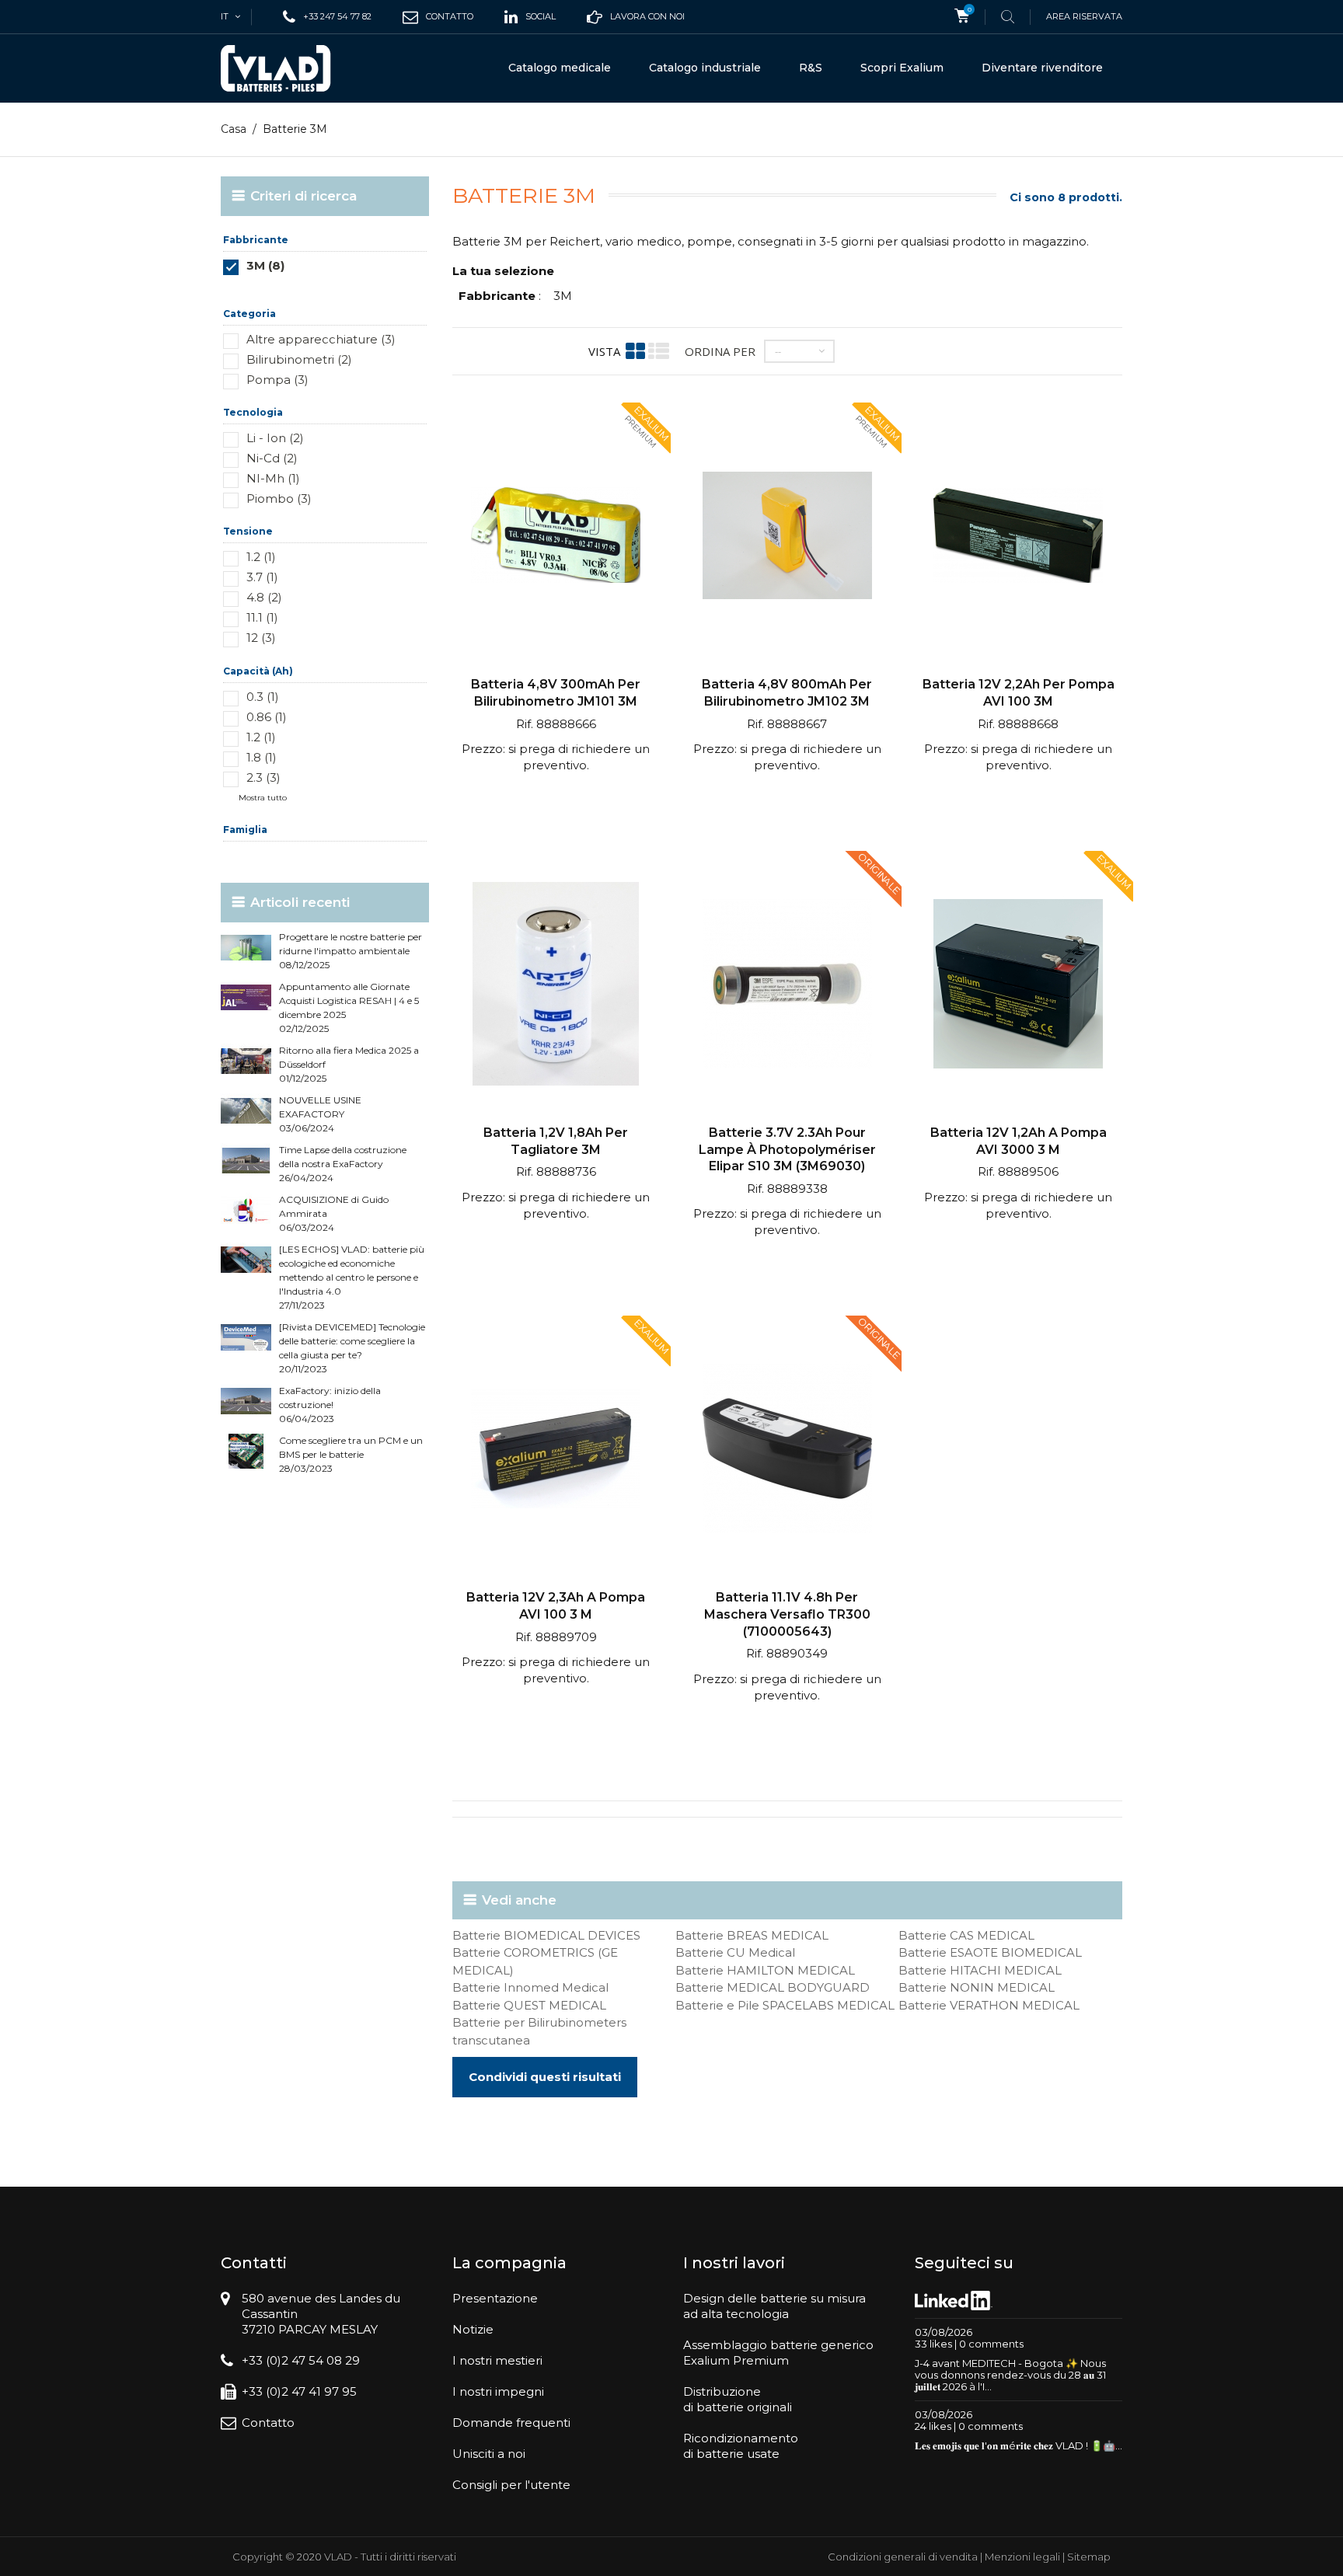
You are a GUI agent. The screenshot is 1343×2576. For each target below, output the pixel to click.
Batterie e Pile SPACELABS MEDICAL (785, 2005)
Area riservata (1084, 16)
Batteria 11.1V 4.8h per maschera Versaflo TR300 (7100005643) (787, 1614)
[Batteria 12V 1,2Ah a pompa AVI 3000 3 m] (1018, 986)
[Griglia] (635, 351)
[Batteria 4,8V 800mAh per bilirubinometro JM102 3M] (787, 537)
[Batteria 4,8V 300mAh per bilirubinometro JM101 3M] (556, 537)
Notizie (473, 2329)
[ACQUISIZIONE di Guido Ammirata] (246, 1210)
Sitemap (1089, 2557)
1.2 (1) (261, 557)
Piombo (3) (279, 498)
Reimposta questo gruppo (376, 289)
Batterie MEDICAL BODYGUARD (773, 1987)
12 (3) (261, 638)
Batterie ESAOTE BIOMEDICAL (990, 1952)
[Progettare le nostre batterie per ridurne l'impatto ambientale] (246, 948)
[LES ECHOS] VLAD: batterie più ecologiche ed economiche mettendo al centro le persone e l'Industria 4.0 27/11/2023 (352, 1277)
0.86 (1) (267, 717)
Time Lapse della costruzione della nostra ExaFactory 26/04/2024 (343, 1164)
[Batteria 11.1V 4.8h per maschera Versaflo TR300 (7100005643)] (787, 1450)
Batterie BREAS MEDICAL (752, 1935)
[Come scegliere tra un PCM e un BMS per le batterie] (246, 1451)
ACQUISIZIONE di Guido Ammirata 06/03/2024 (334, 1213)
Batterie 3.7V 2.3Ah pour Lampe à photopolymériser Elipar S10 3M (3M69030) (787, 1149)
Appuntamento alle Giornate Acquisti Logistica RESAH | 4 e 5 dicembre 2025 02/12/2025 (349, 1007)
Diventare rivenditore (1042, 68)
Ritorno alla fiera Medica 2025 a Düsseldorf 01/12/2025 (349, 1064)
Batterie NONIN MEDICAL (977, 1987)
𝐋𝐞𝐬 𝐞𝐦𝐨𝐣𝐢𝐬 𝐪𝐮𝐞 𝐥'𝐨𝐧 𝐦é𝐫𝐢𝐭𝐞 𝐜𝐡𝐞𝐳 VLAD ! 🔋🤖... (1019, 2445)
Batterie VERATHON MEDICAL (989, 2005)
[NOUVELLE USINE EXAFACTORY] (246, 1111)
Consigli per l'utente (511, 2485)
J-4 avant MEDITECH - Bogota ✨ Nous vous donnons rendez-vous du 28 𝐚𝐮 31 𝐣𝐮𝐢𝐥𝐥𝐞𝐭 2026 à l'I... (1010, 2375)
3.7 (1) (262, 577)
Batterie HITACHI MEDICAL (980, 1970)
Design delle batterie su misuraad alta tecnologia (774, 2306)
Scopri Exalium (902, 68)
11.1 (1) (262, 617)
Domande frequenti (511, 2423)
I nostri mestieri (497, 2360)
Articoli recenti (300, 902)
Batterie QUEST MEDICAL (529, 2005)
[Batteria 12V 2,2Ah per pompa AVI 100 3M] (1018, 537)
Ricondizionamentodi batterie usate (741, 2446)
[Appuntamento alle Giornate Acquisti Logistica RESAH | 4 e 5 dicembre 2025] (246, 997)
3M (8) (265, 265)
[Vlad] (286, 68)
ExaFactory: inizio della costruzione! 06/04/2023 (330, 1405)
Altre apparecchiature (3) (321, 339)
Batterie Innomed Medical (530, 1987)
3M (563, 296)
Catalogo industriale (705, 68)
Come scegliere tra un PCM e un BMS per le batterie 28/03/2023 (351, 1454)
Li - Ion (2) (275, 438)
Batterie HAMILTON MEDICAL (765, 1970)
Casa (234, 129)
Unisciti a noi (489, 2454)
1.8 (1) (262, 757)
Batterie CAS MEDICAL (966, 1935)
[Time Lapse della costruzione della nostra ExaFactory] (246, 1161)
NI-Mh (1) (273, 478)
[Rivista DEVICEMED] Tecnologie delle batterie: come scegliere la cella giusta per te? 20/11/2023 (352, 1348)
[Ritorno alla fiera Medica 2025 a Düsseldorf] (246, 1061)
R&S (811, 68)
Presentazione (495, 2298)
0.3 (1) (263, 697)
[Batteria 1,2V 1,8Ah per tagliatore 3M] (556, 986)
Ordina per (720, 351)
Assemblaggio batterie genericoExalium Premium (778, 2353)
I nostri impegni (498, 2391)
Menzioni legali (1022, 2557)
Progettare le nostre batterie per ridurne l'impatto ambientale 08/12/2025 (351, 951)
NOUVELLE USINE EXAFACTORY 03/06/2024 (320, 1114)
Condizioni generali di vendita (903, 2557)
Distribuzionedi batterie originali (738, 2399)
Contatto (268, 2423)
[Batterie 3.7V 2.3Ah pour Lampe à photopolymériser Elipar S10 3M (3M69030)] (787, 986)
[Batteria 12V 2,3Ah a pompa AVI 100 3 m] (556, 1450)
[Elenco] (659, 351)
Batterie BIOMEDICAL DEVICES (546, 1935)
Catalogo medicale (560, 68)
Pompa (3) (277, 380)
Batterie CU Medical (735, 1952)
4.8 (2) (264, 597)
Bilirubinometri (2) (299, 359)
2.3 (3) (263, 777)
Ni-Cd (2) (272, 458)
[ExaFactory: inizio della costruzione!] (246, 1401)
